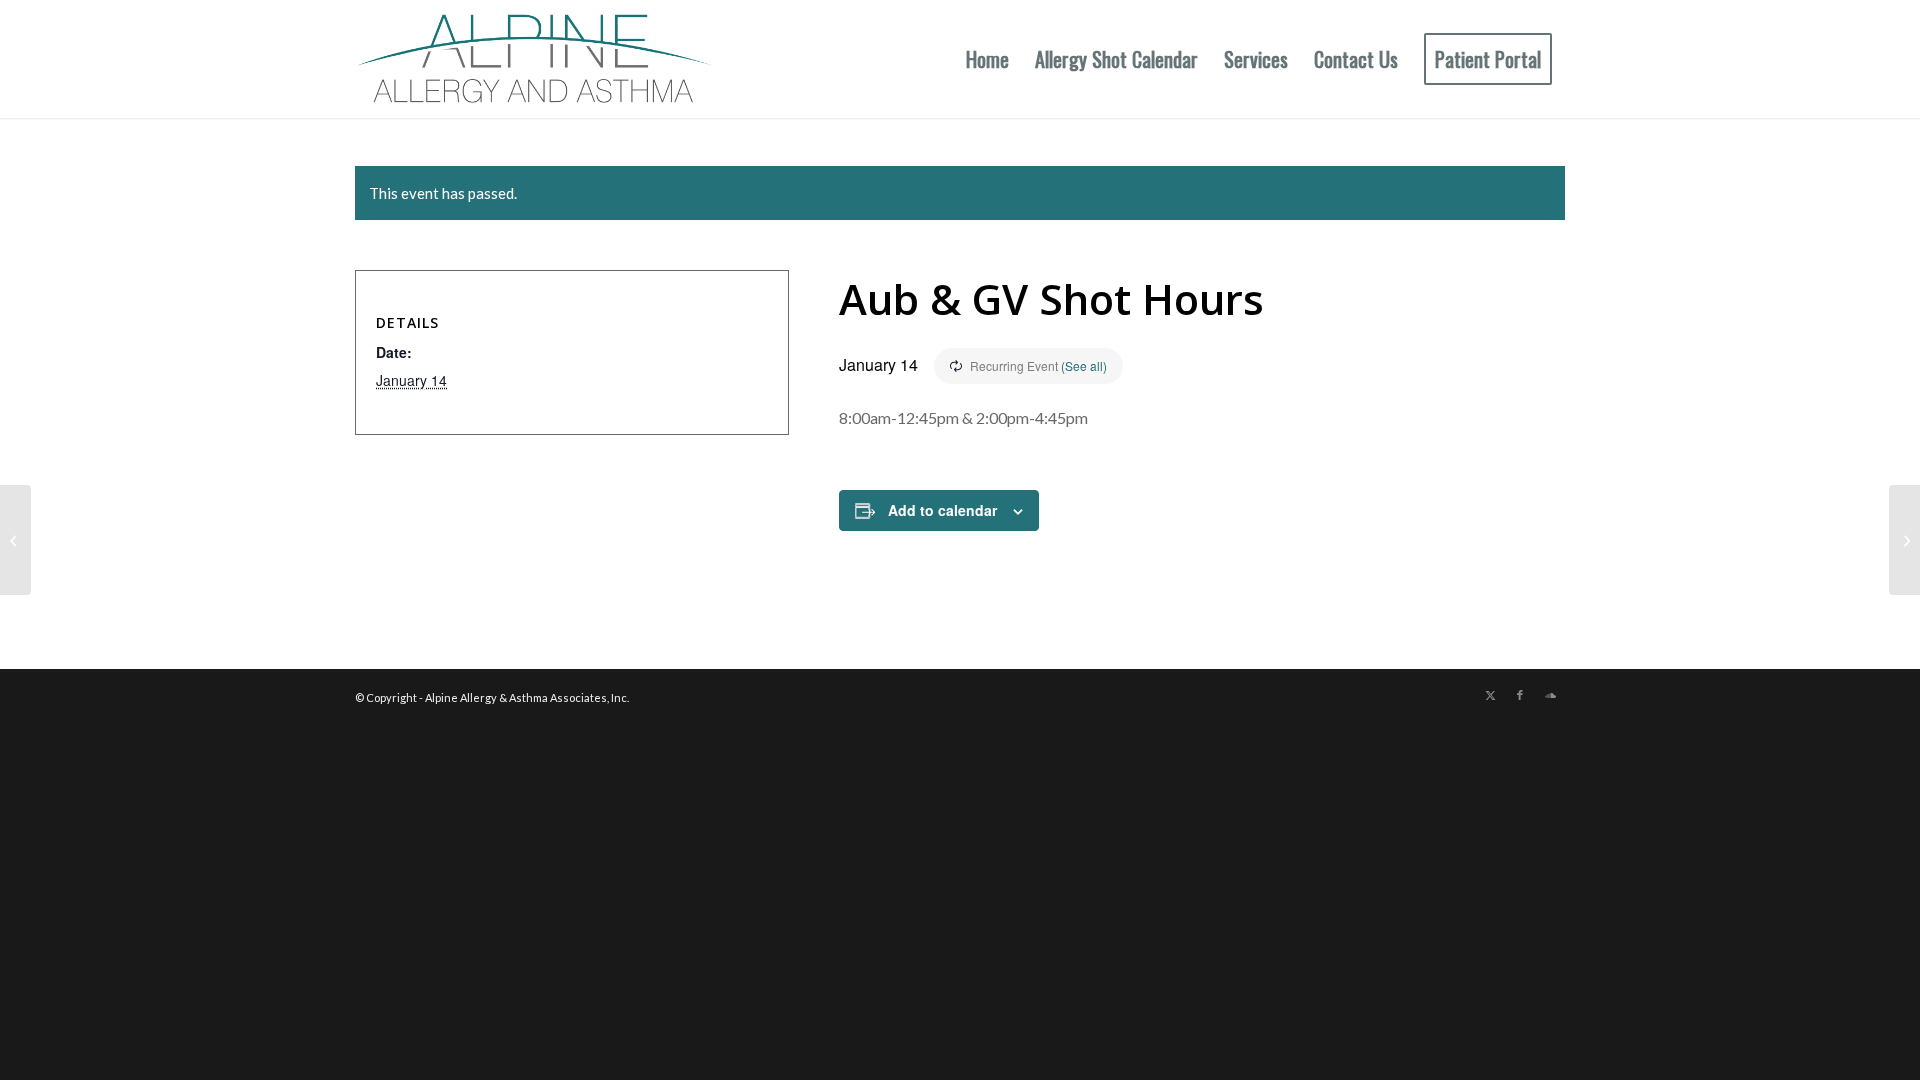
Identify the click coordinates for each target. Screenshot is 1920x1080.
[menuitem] (987, 59)
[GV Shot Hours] (15, 540)
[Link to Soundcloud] (1550, 695)
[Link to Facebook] (1520, 695)
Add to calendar (942, 510)
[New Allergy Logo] (534, 59)
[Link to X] (1490, 695)
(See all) (1084, 365)
